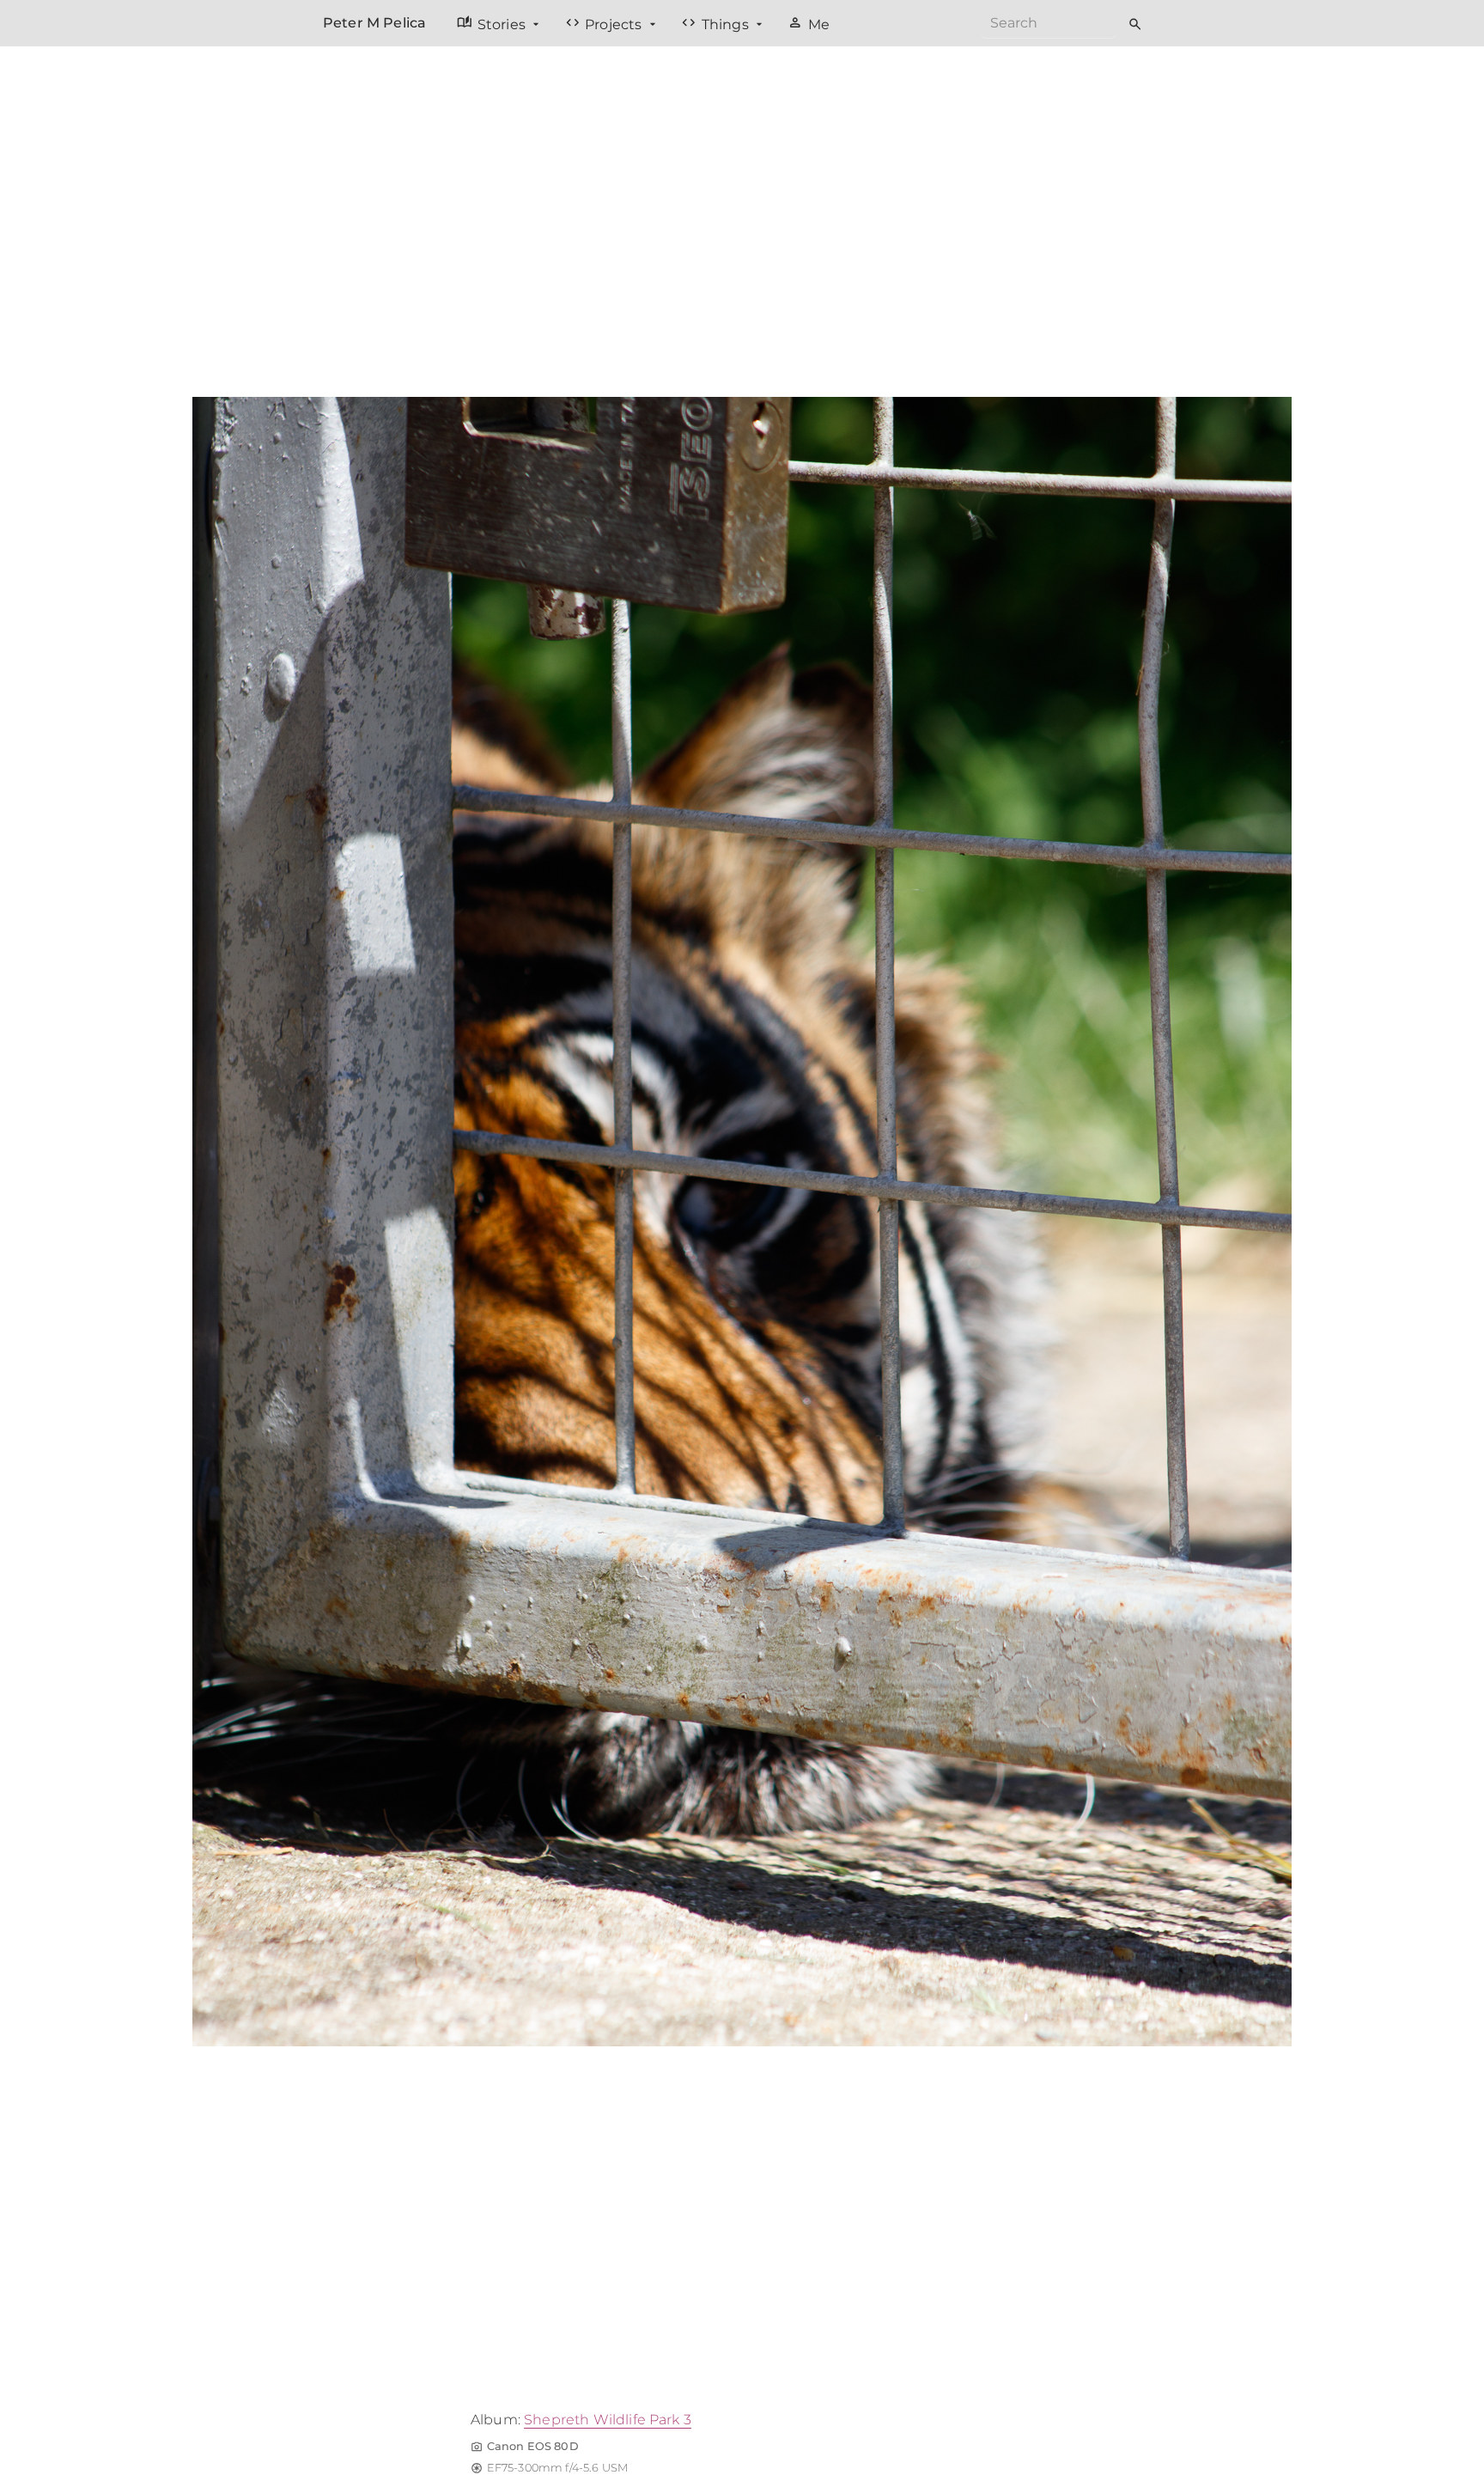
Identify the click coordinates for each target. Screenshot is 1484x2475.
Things (717, 23)
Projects (605, 23)
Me (809, 23)
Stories (493, 23)
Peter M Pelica (374, 23)
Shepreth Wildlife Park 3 (608, 2420)
